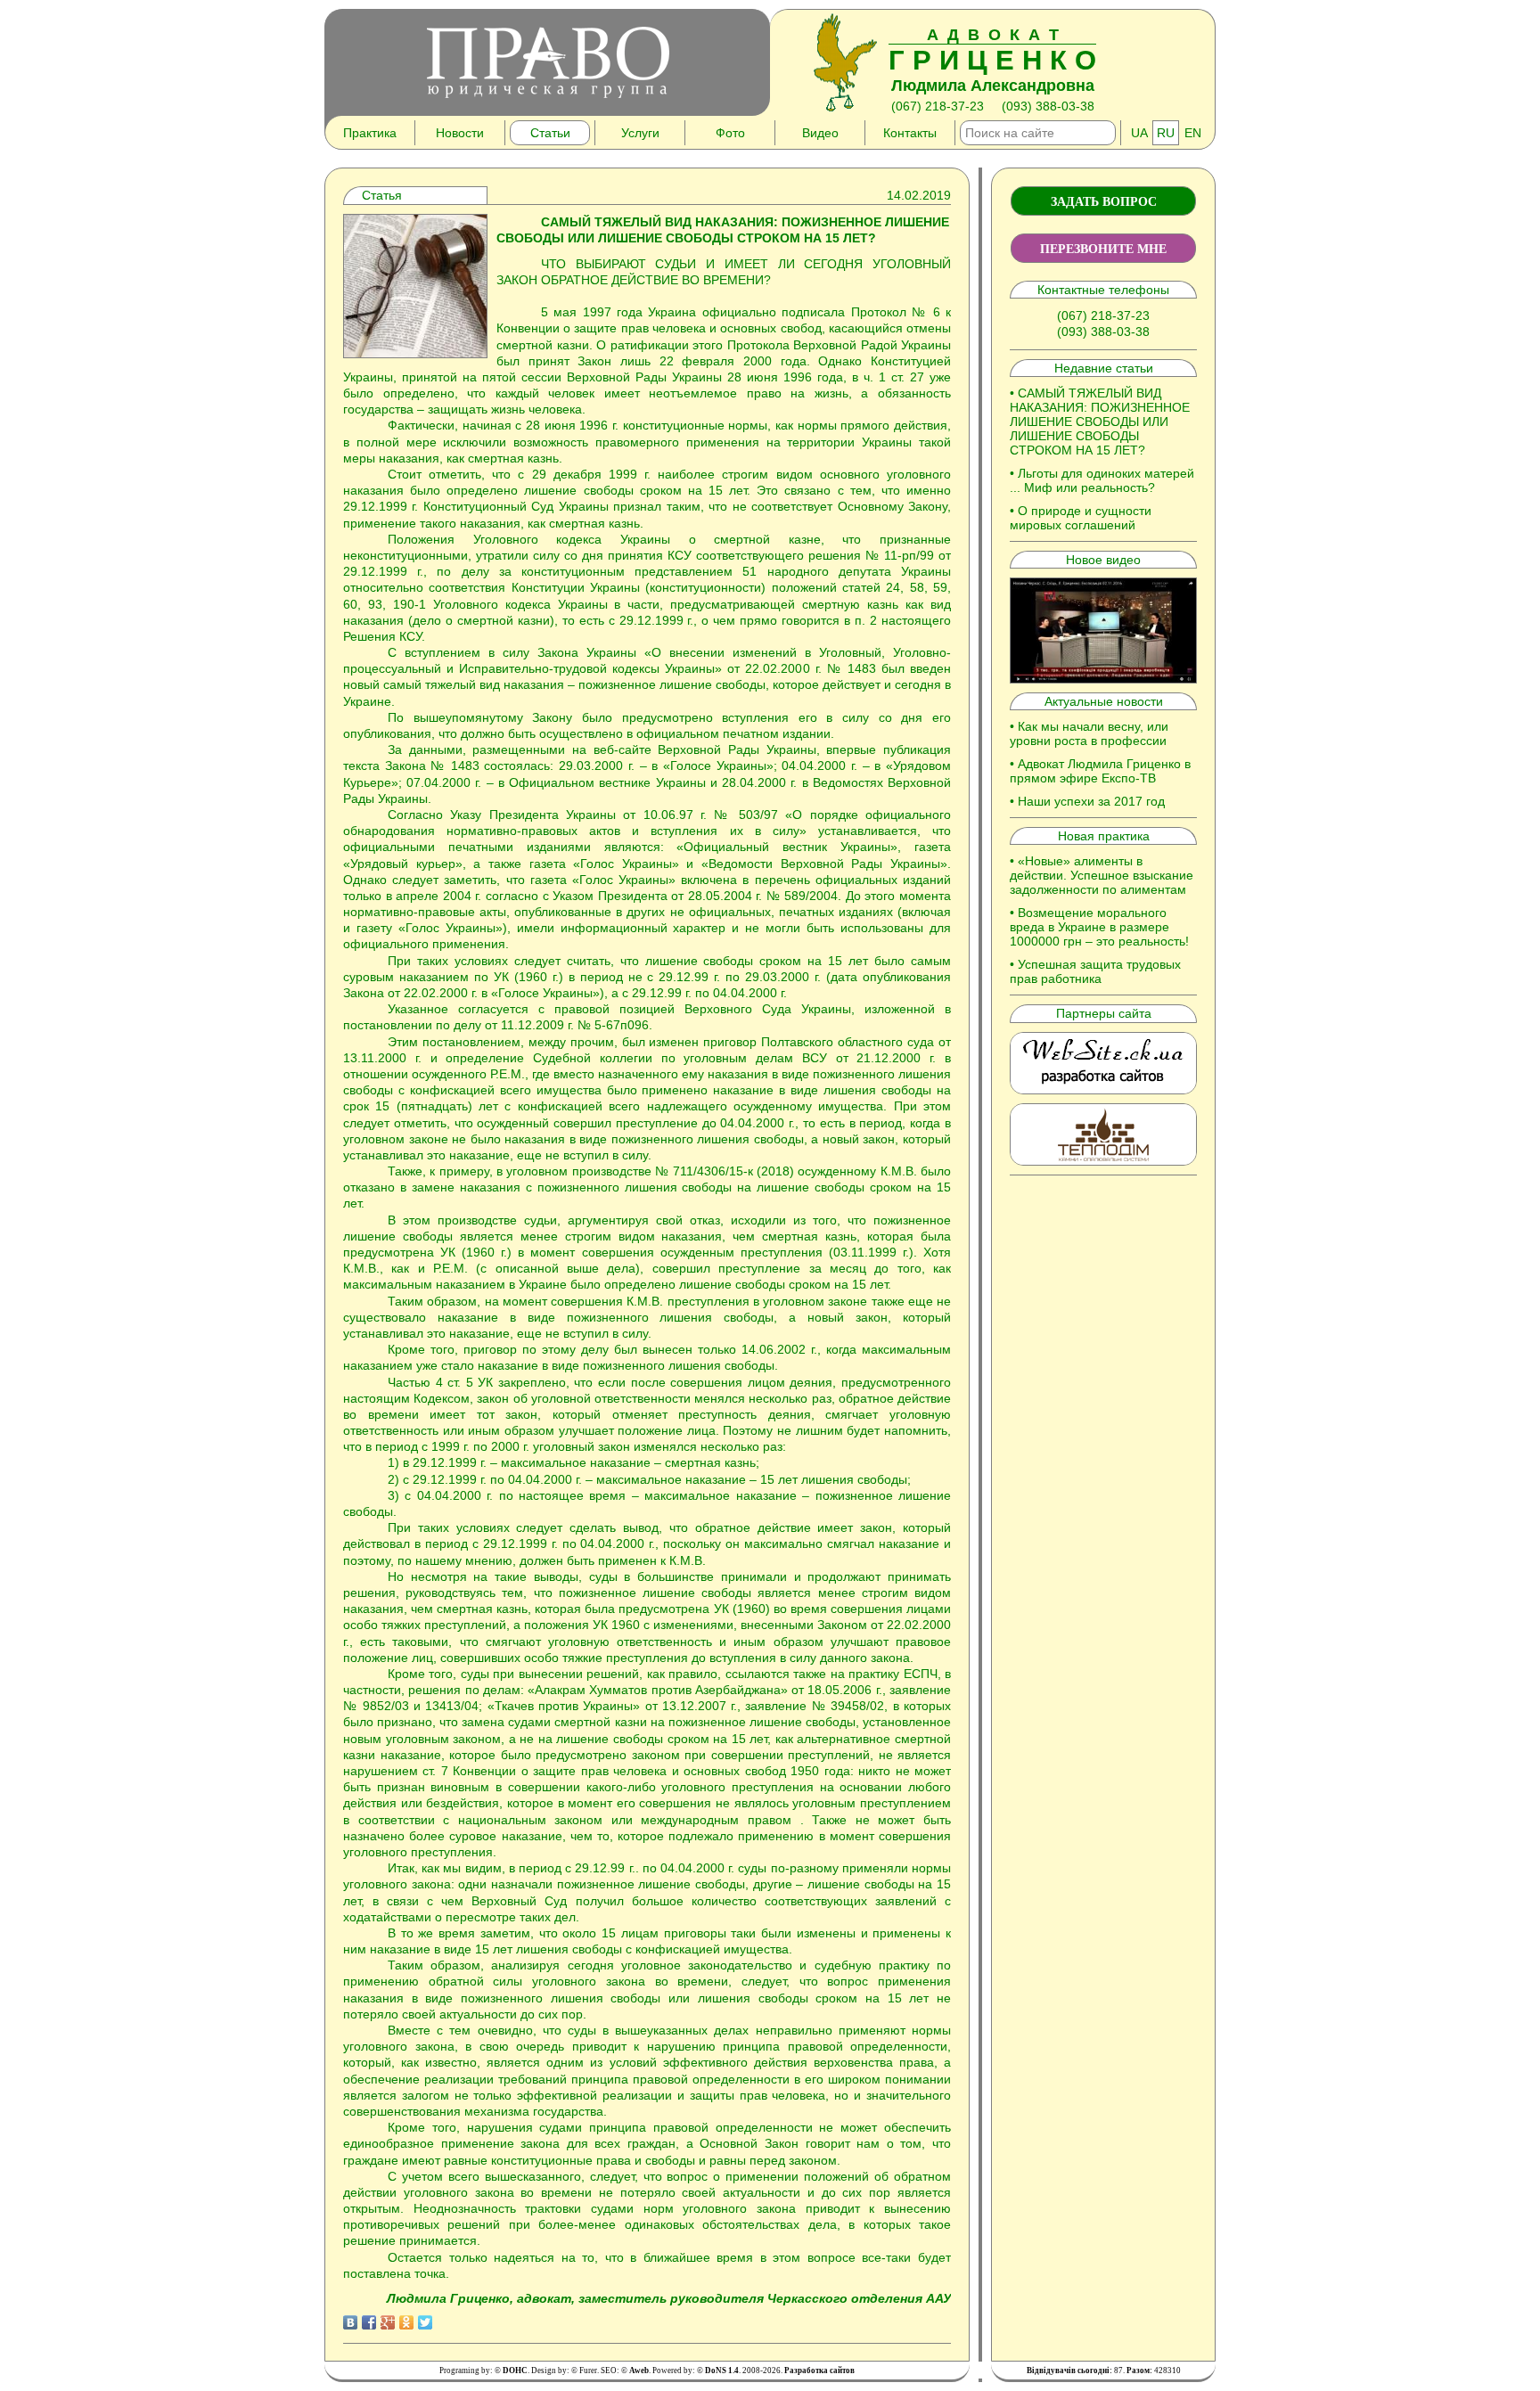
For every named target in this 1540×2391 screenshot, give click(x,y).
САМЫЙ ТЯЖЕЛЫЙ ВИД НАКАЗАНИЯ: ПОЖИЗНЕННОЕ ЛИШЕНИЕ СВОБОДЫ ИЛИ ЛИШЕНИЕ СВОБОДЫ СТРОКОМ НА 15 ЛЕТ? (1100, 422)
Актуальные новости (1104, 701)
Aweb (639, 2371)
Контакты (910, 133)
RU (1166, 133)
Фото (730, 133)
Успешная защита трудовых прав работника (1095, 971)
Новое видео (1103, 560)
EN (1193, 133)
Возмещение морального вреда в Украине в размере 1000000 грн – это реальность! (1099, 927)
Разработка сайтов (819, 2371)
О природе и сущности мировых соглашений (1081, 518)
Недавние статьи (1104, 368)
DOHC (515, 2371)
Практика (370, 133)
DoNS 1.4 (722, 2371)
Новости (460, 133)
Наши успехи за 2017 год (1091, 801)
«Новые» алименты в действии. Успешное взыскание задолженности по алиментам (1102, 875)
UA (1139, 133)
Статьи (550, 133)
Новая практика (1104, 836)
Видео (820, 133)
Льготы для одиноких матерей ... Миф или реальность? (1102, 480)
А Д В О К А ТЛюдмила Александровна (992, 60)
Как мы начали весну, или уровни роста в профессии (1089, 733)
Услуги (640, 133)
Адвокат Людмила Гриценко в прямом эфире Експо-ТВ (1100, 771)
